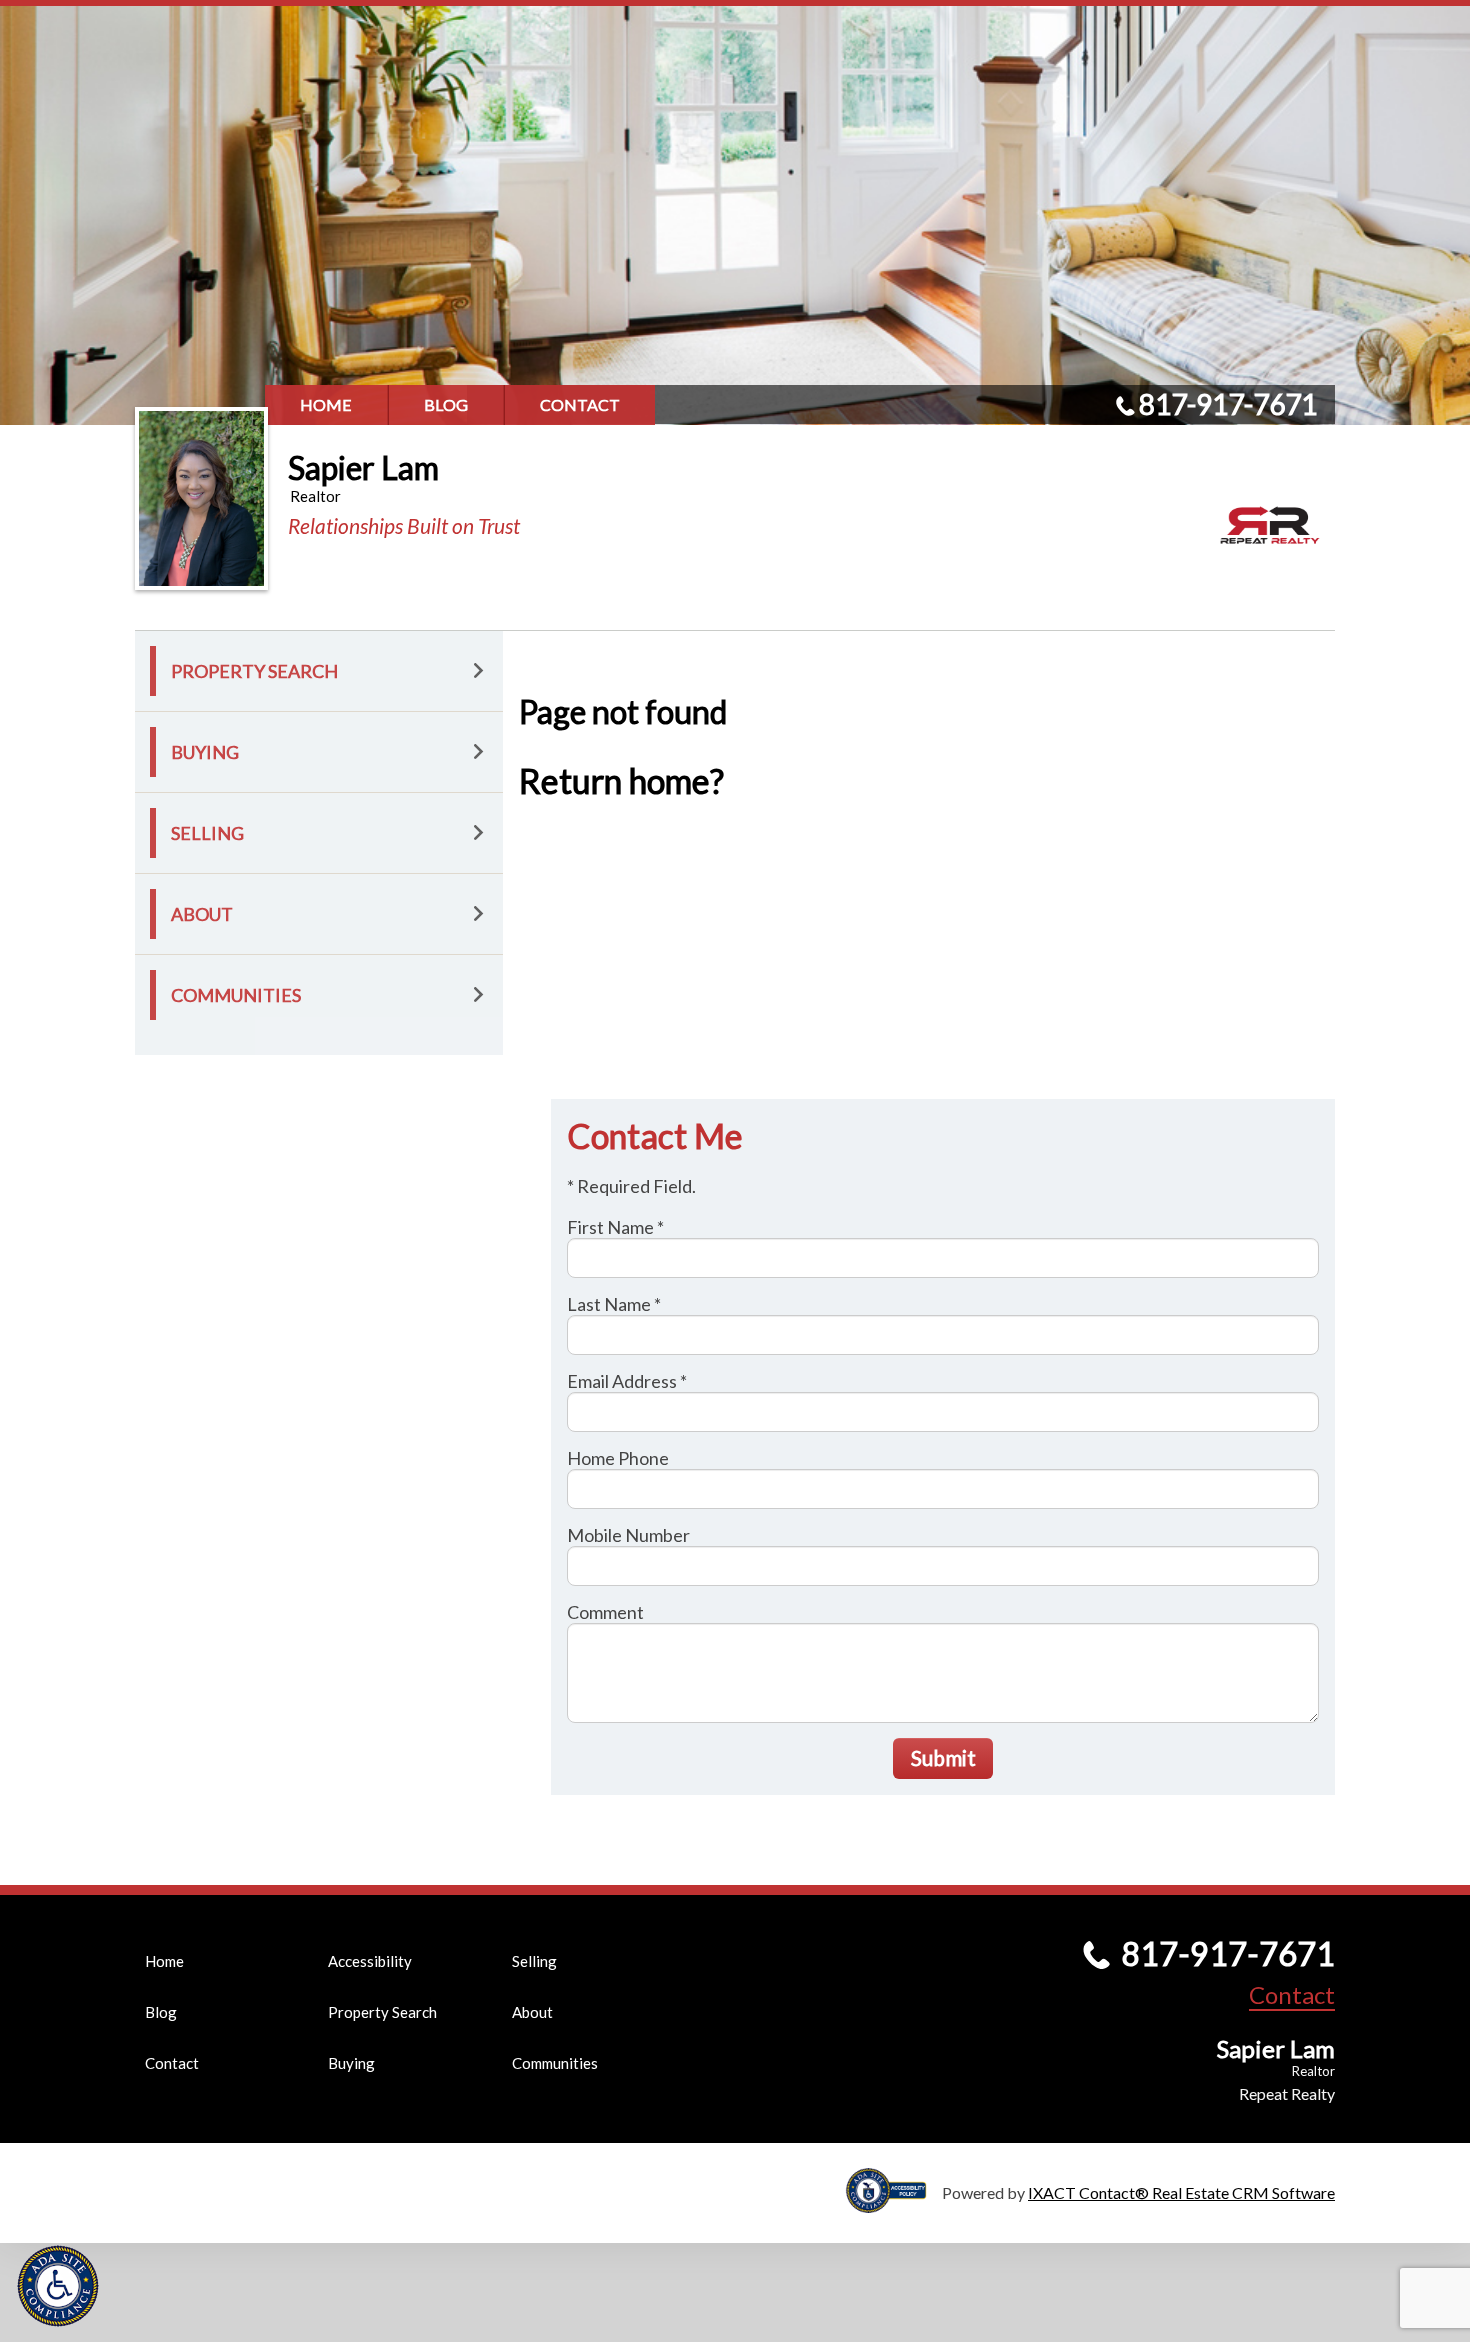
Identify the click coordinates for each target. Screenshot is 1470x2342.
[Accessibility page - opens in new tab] (894, 2203)
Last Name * (614, 1304)
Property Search (254, 671)
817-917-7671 (1228, 404)
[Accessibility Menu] (58, 2286)
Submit (943, 1757)
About (202, 914)
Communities (236, 995)
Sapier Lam (363, 467)
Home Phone (618, 1458)
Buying (205, 752)
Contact (580, 404)
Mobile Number (628, 1535)
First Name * (615, 1227)
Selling (207, 833)
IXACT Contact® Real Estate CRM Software (1181, 2192)
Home (326, 404)
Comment (605, 1612)
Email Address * (627, 1381)
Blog (446, 404)
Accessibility (370, 1961)
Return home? (621, 780)
